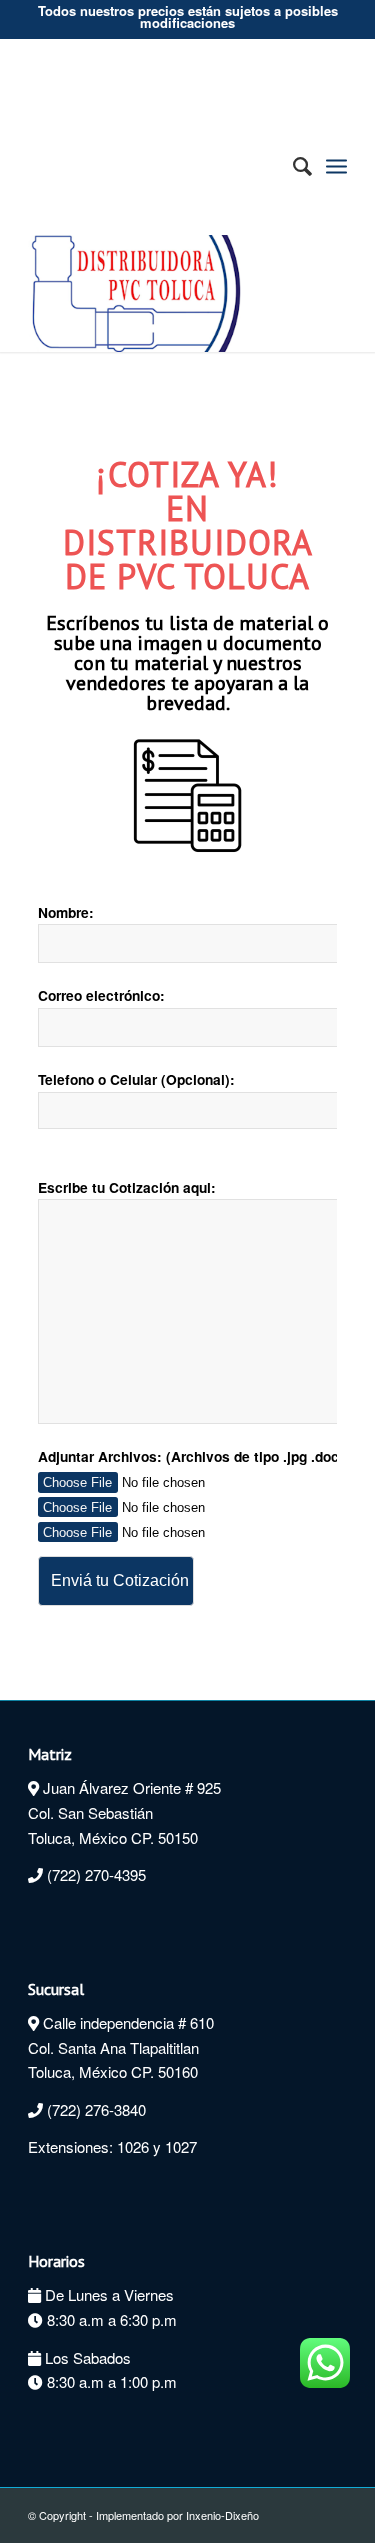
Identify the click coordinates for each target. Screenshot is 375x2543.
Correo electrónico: (101, 995)
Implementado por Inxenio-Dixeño (177, 2515)
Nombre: (66, 912)
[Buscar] (292, 166)
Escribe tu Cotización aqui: (127, 1187)
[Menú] (336, 166)
